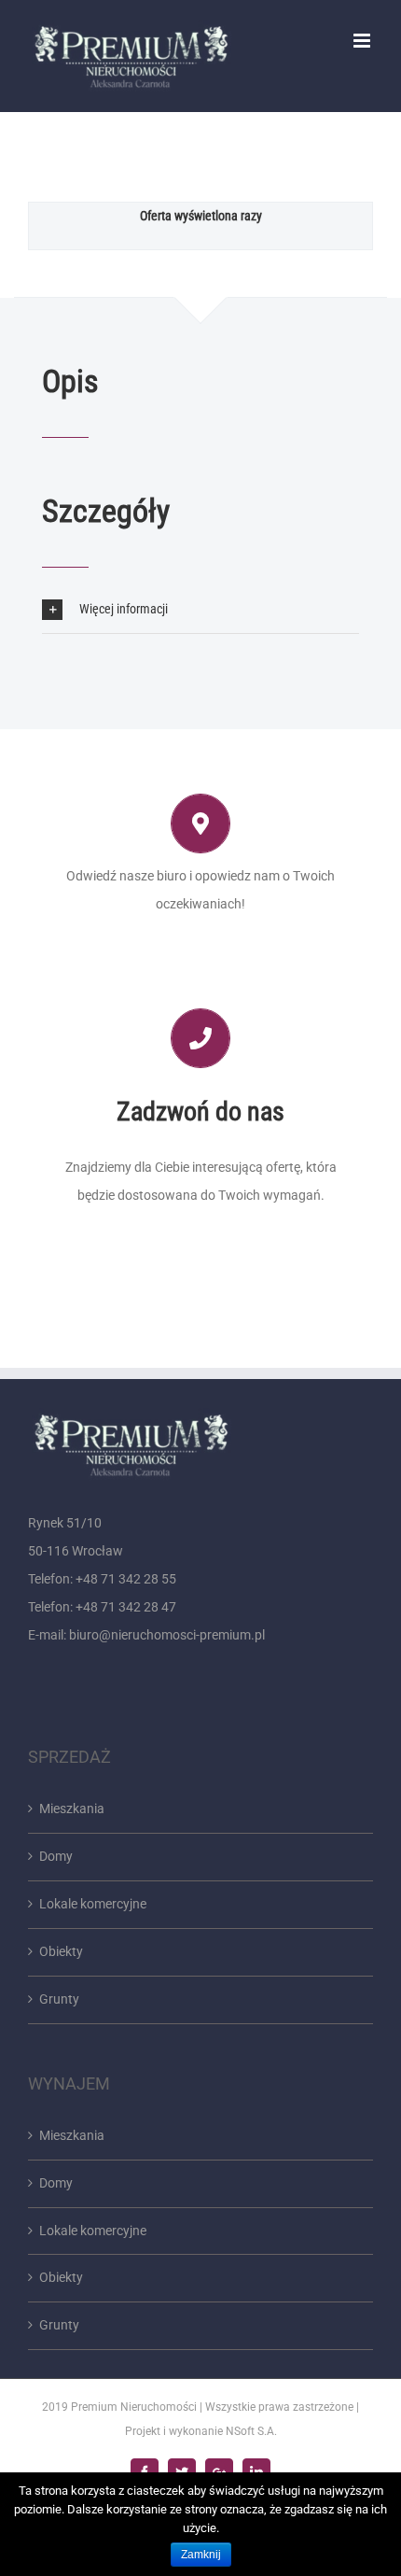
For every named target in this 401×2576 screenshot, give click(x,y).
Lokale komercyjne (93, 1904)
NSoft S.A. (251, 2431)
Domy (56, 1856)
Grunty (59, 1999)
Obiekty (61, 1951)
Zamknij (201, 2555)
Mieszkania (72, 1809)
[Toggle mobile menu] (363, 41)
